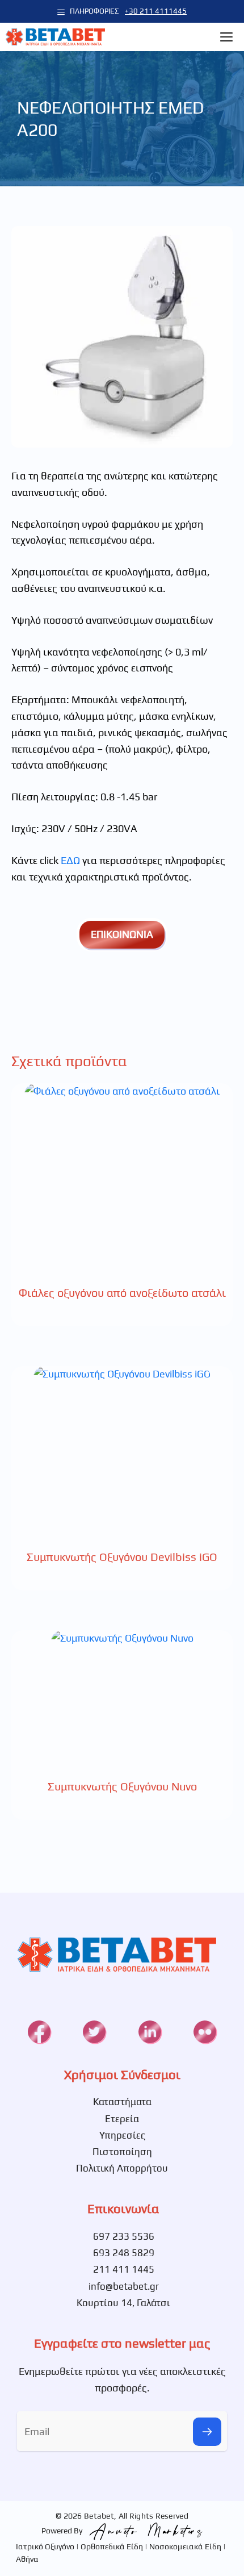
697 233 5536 (124, 2236)
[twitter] (94, 2032)
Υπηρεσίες (122, 2135)
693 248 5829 (124, 2253)
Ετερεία (122, 2119)
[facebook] (39, 2032)
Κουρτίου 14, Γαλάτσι (123, 2303)
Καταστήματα (122, 2102)
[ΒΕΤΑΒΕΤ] (55, 37)
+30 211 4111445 (156, 11)
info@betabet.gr (124, 2286)
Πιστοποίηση (122, 2152)
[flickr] (205, 2032)
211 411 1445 (124, 2269)
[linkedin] (150, 2032)
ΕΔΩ (70, 860)
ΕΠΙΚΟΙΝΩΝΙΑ (122, 934)
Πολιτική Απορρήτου (122, 2168)
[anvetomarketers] (144, 2531)
